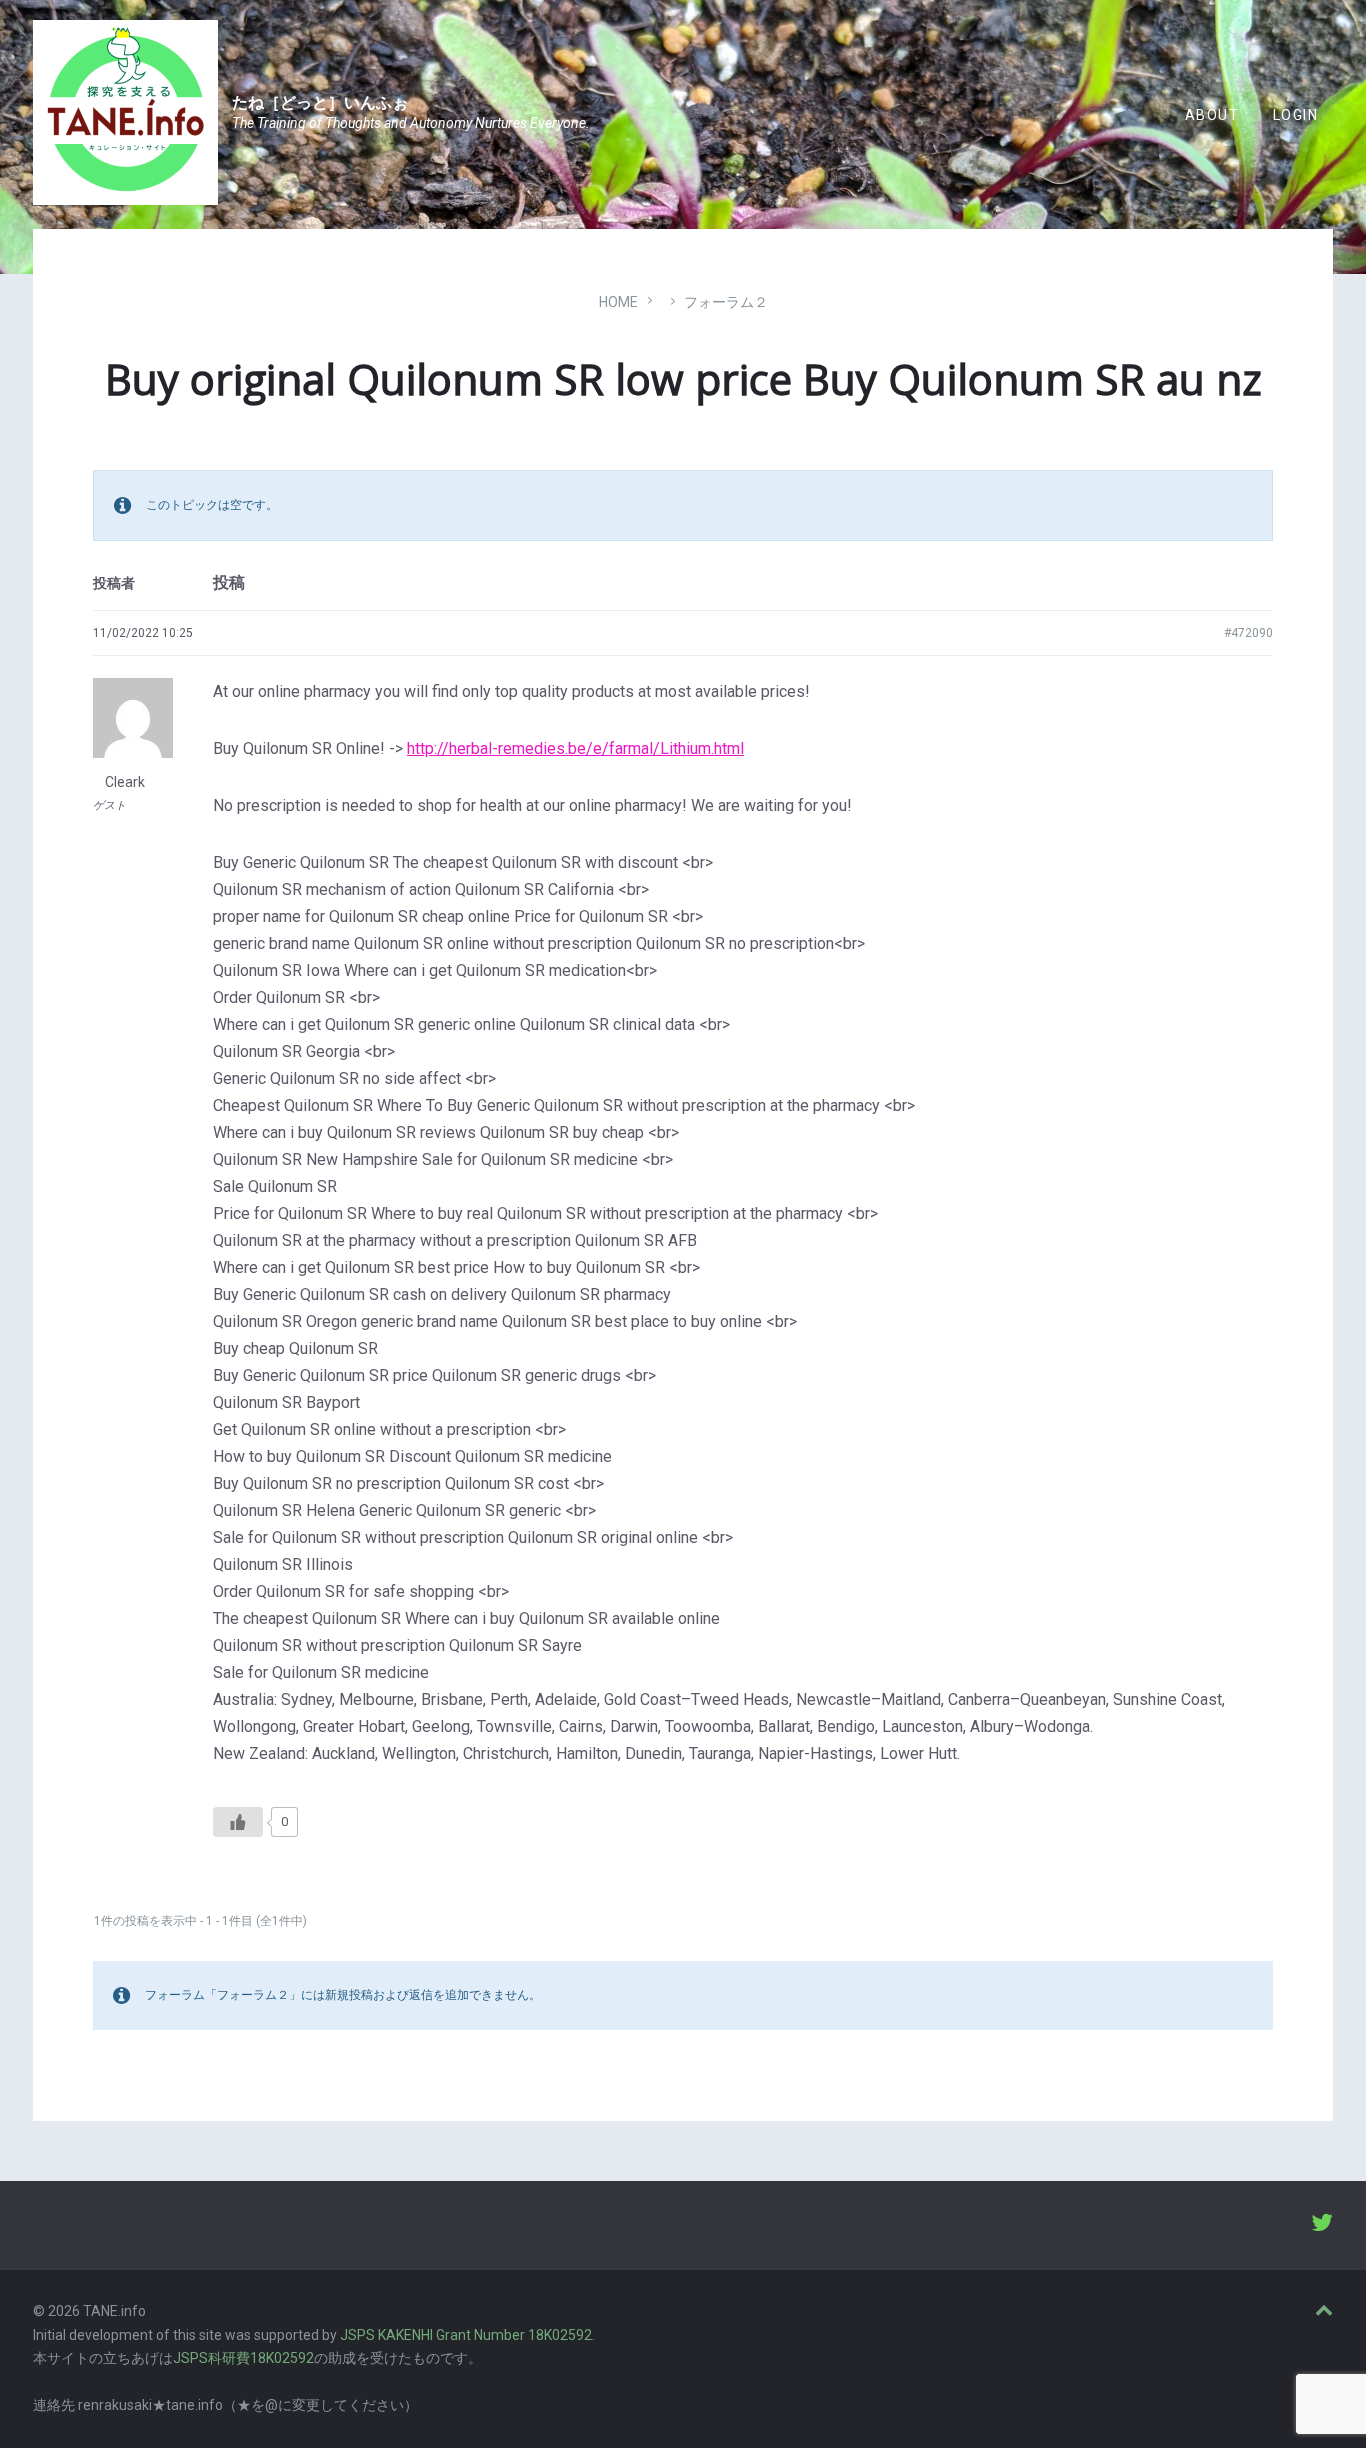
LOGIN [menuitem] (1295, 115)
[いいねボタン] (238, 1822)
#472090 (1248, 633)
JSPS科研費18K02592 (243, 2358)
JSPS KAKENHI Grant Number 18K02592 (466, 2335)
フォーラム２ (726, 302)
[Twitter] (1322, 2225)
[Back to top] (1324, 2311)
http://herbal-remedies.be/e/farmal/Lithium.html (575, 748)
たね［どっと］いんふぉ (320, 102)
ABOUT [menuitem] (1212, 115)
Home (618, 302)
